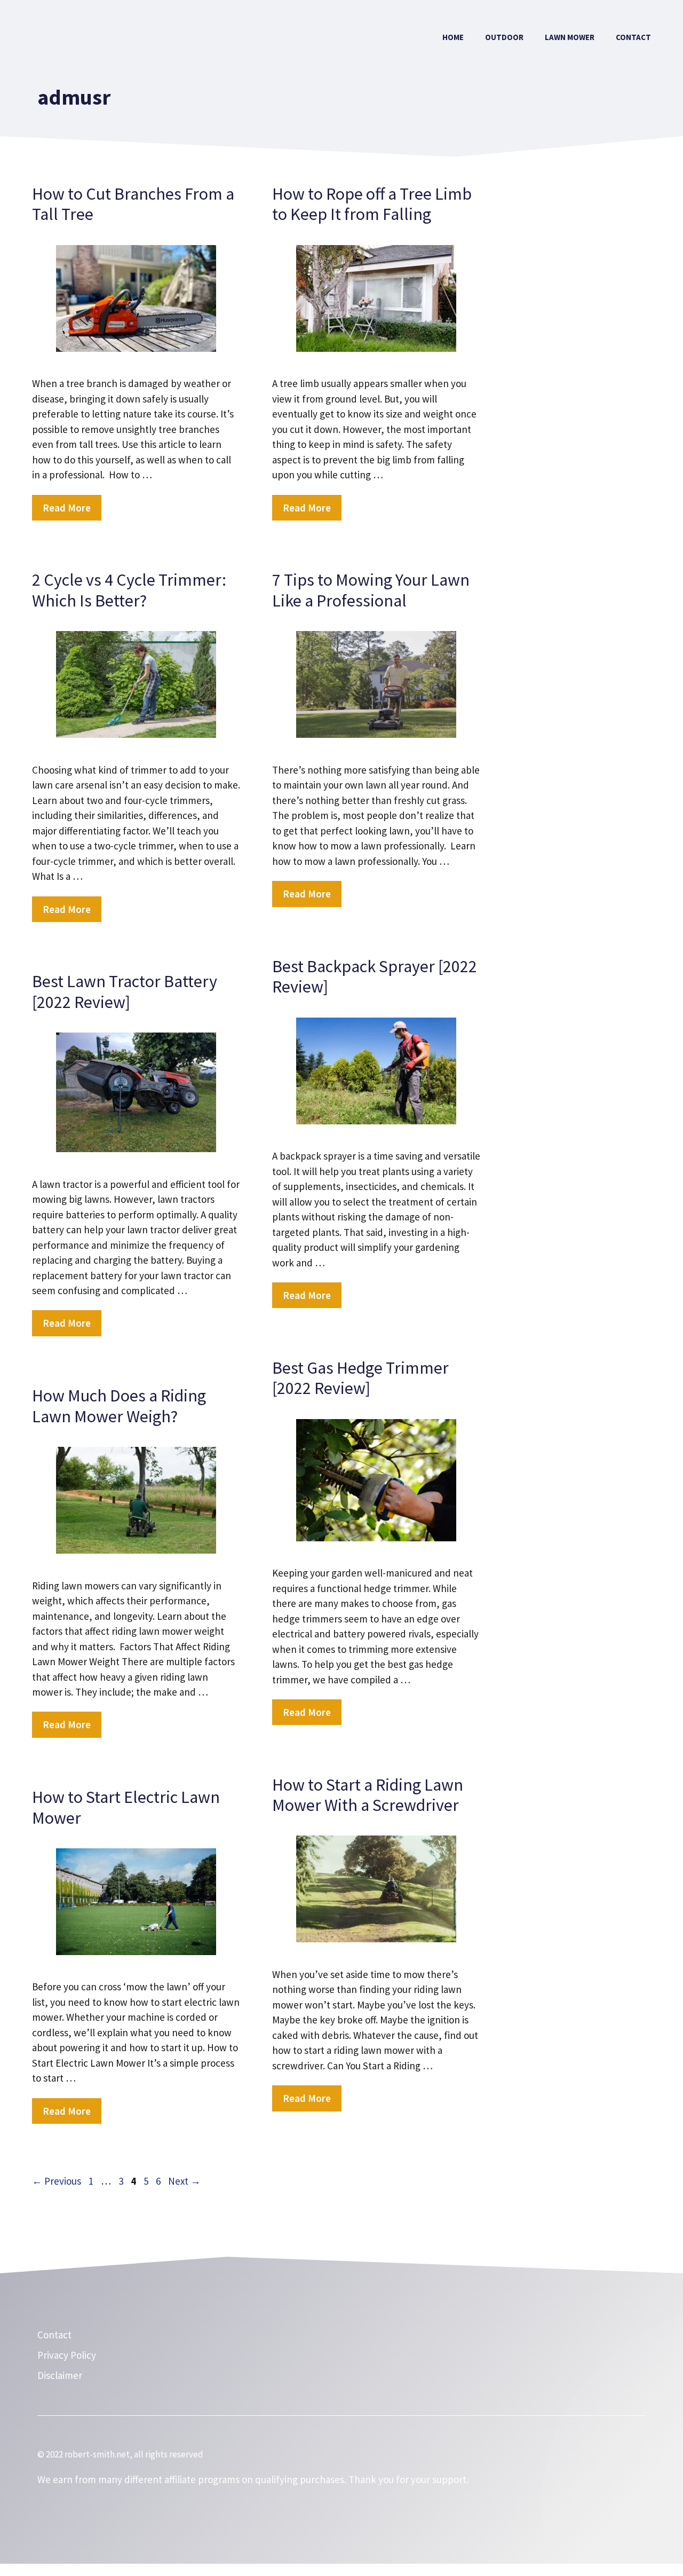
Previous (57, 2181)
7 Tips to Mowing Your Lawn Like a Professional (371, 590)
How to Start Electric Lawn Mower (126, 1807)
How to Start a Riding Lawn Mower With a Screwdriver (368, 1795)
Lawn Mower (570, 37)
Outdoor (504, 37)
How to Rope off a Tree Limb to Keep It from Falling (372, 204)
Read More (67, 508)
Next (184, 2181)
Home (453, 37)
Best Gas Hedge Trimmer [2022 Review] (360, 1378)
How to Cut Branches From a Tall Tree (133, 204)
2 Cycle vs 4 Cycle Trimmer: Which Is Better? (129, 590)
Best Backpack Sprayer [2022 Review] (375, 976)
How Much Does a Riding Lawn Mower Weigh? (119, 1406)
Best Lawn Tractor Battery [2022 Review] (125, 991)
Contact (633, 37)
